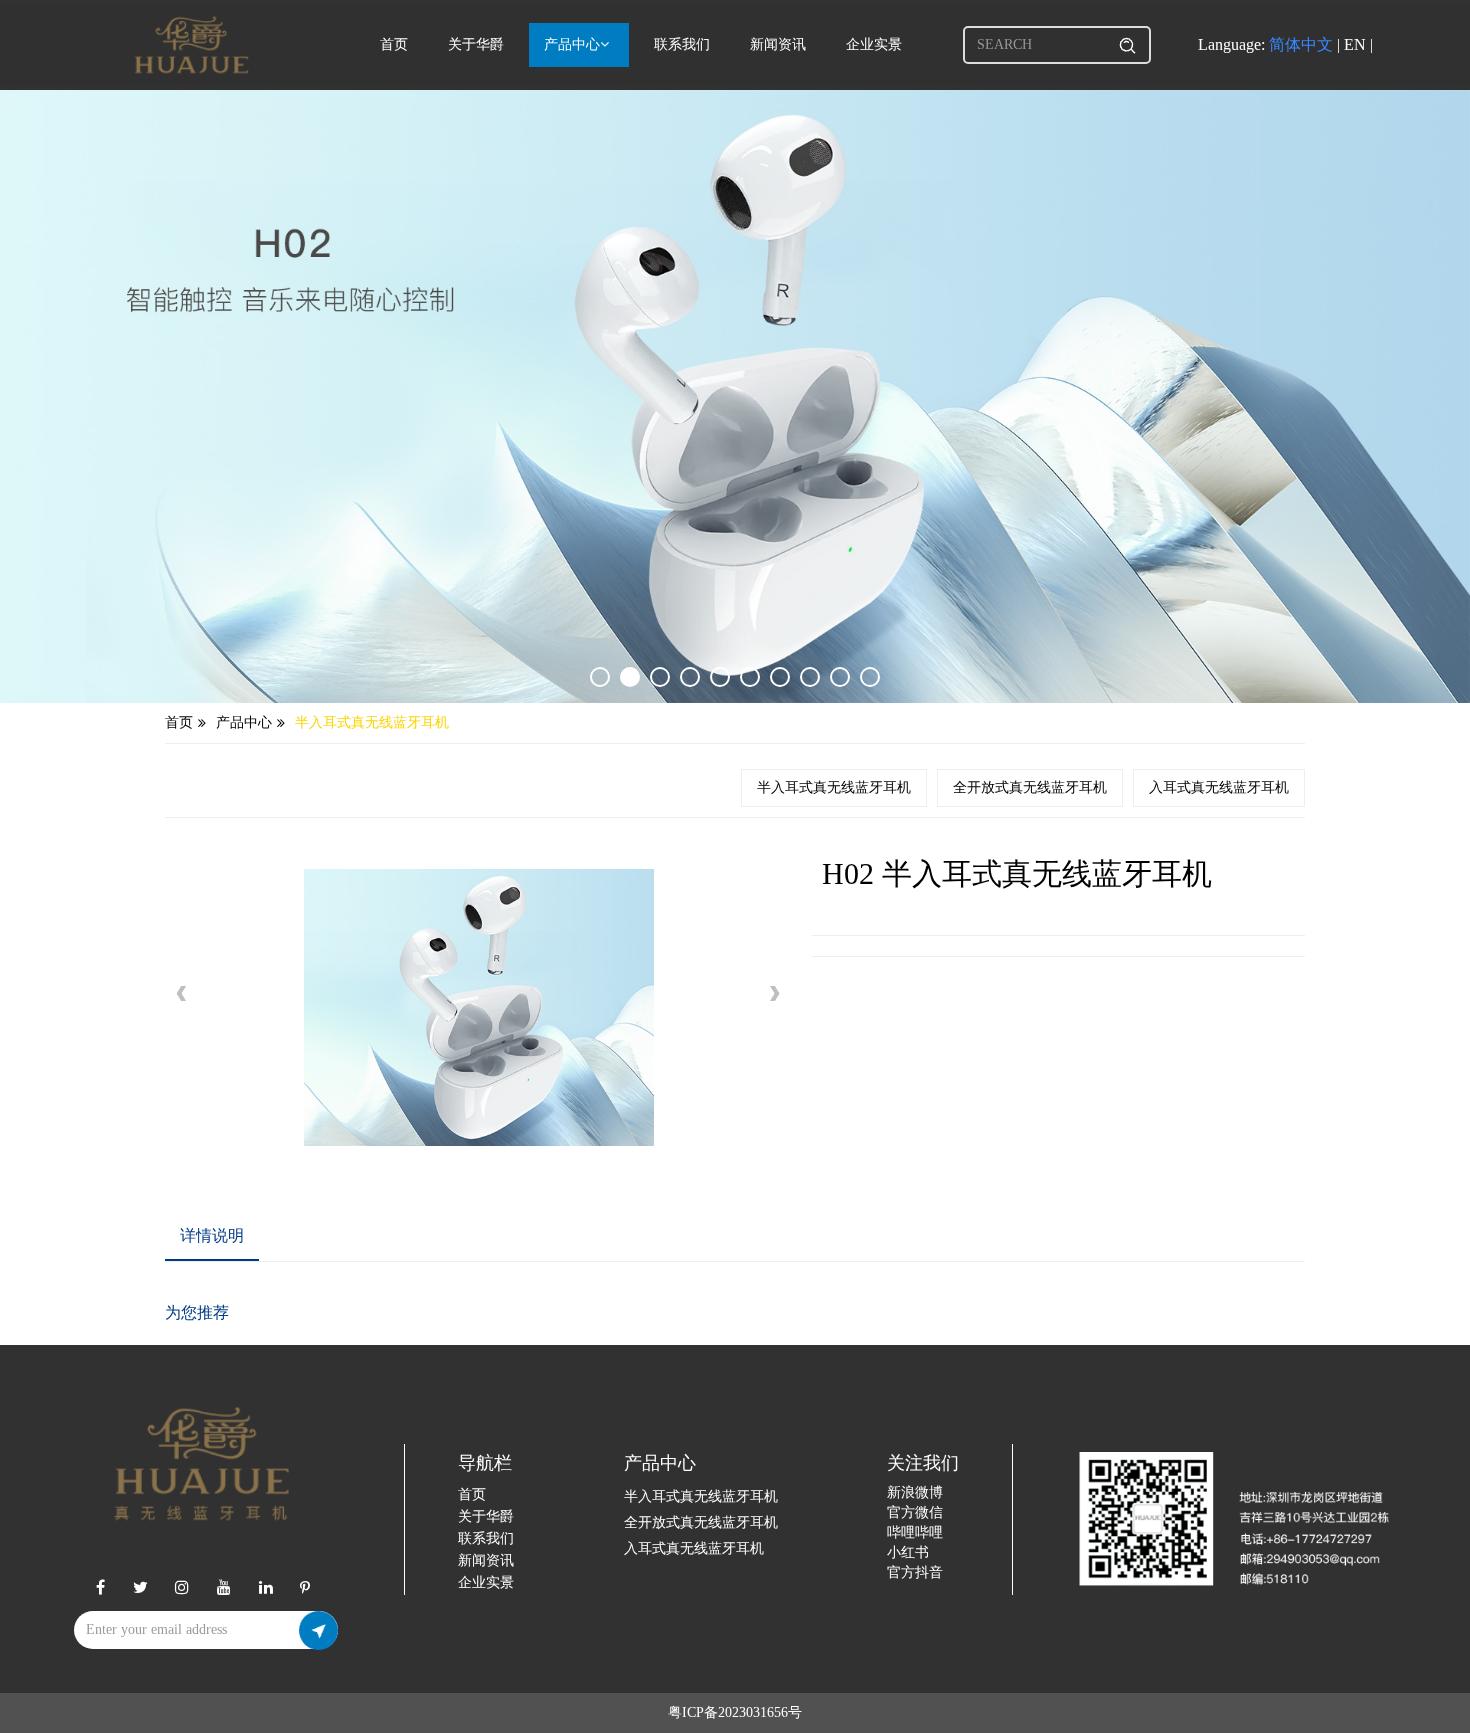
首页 (394, 44)
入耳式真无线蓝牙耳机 (1219, 787)
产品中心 (572, 44)
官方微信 (915, 1512)
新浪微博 (915, 1492)
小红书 (908, 1552)
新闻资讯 (778, 44)
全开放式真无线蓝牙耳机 (1030, 787)
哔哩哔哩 (915, 1532)
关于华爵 (476, 44)
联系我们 (682, 44)
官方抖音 (915, 1572)
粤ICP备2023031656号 (735, 1712)
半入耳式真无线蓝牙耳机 (372, 722)
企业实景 (874, 44)
